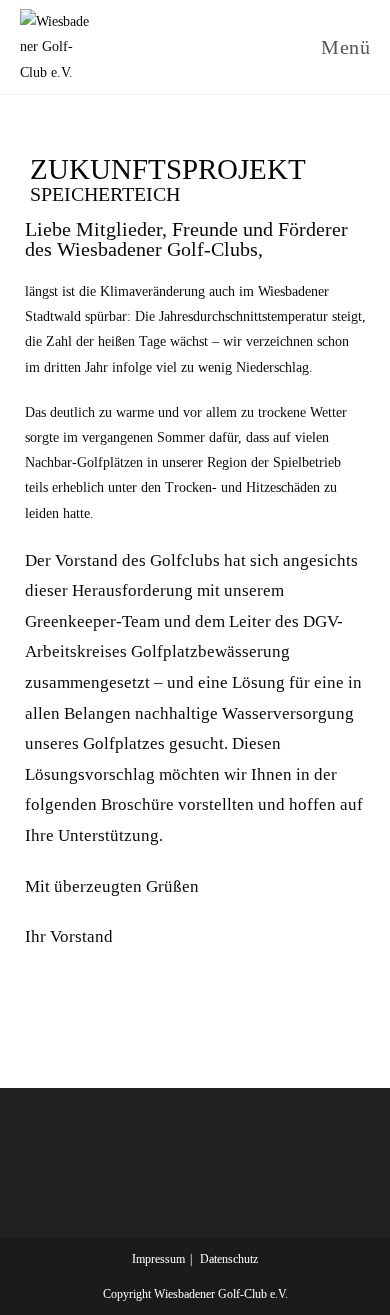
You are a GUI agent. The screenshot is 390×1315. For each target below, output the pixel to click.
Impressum (158, 1259)
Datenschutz (229, 1259)
